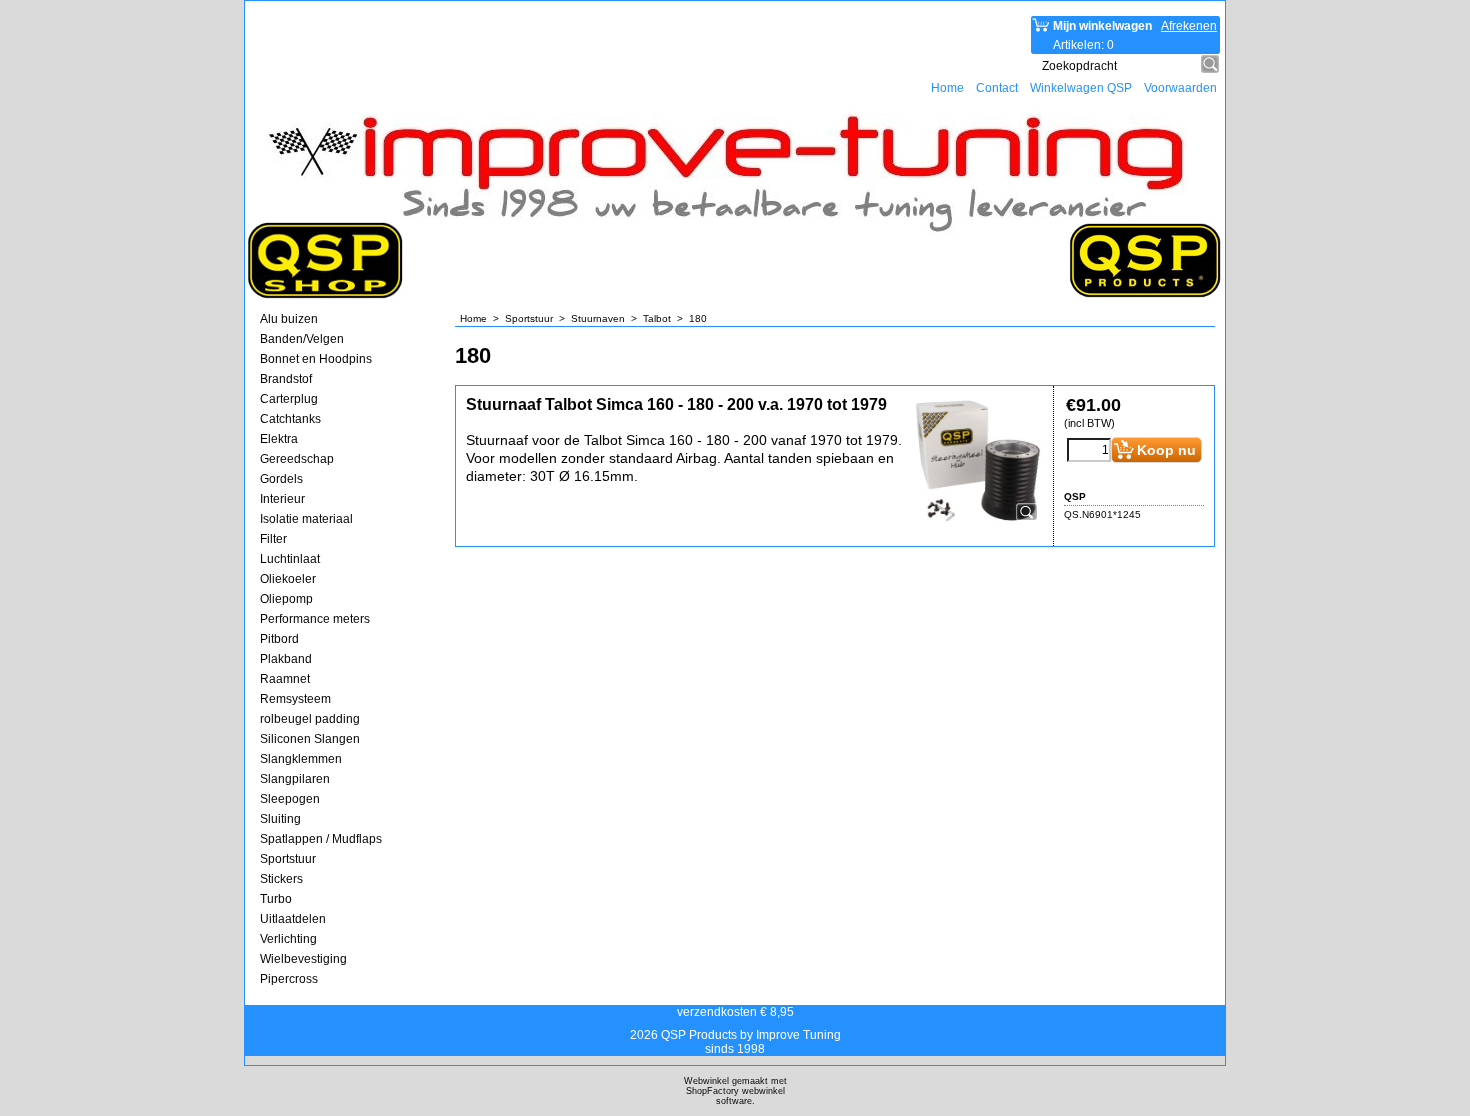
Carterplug (289, 399)
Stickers (281, 879)
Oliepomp (286, 599)
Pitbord (279, 639)
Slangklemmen (301, 759)
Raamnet (285, 679)
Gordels (281, 479)
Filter (273, 539)
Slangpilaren (295, 779)
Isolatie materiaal (306, 519)
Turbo (276, 899)
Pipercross (289, 979)
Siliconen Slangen (310, 739)
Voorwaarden (1180, 88)
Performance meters (315, 619)
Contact (997, 88)
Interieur (282, 499)
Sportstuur (288, 859)
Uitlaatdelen (293, 919)
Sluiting (280, 819)
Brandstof (286, 379)
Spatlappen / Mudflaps (321, 839)
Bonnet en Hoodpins (316, 359)
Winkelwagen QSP (1081, 88)
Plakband (286, 659)
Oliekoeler (288, 579)
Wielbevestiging (303, 959)
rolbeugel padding (310, 719)
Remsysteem (295, 699)
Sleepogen (290, 799)
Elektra (279, 439)
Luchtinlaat (290, 559)
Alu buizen (289, 319)
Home (947, 88)
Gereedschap (297, 459)
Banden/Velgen (302, 339)
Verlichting (288, 939)
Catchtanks (290, 419)
